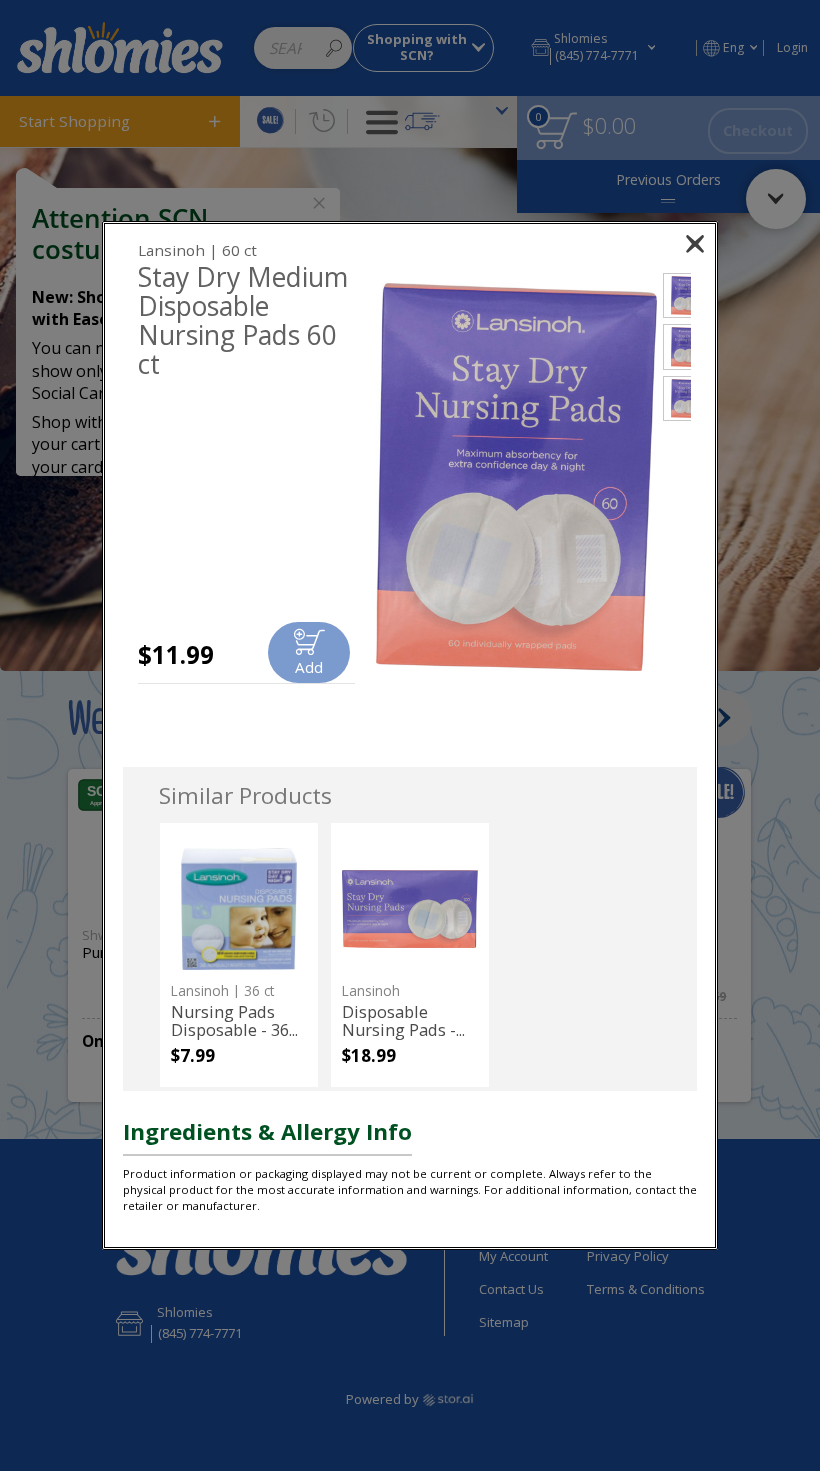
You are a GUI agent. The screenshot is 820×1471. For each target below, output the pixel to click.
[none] (238, 955)
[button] (516, 477)
